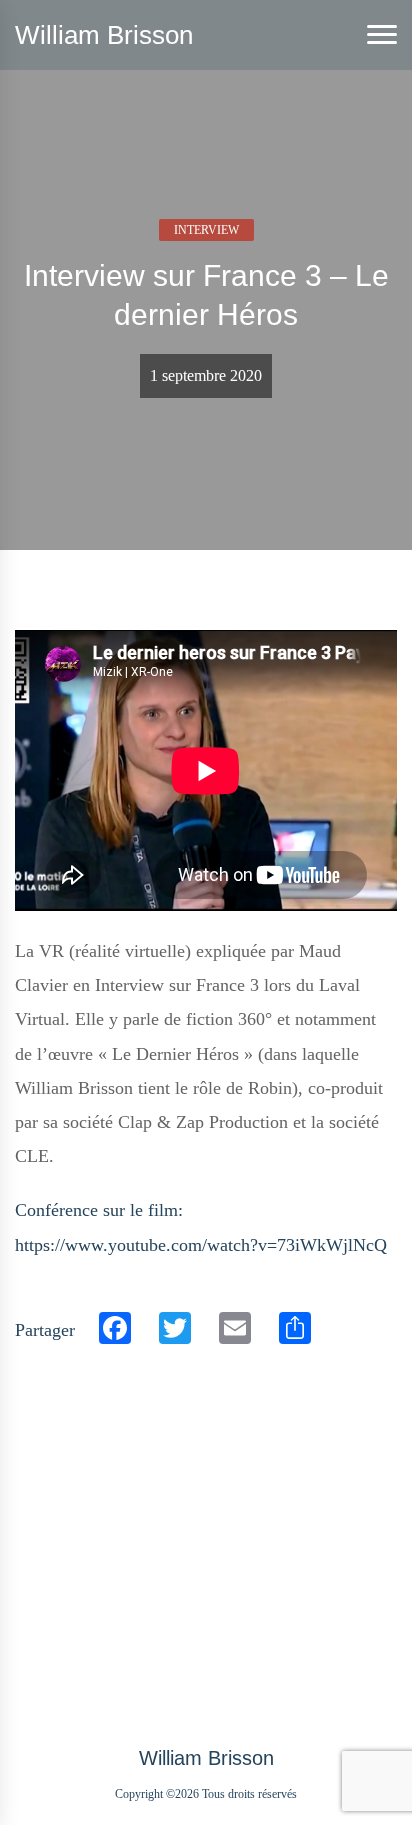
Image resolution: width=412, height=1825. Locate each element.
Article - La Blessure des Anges (110, 1519)
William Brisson (104, 35)
